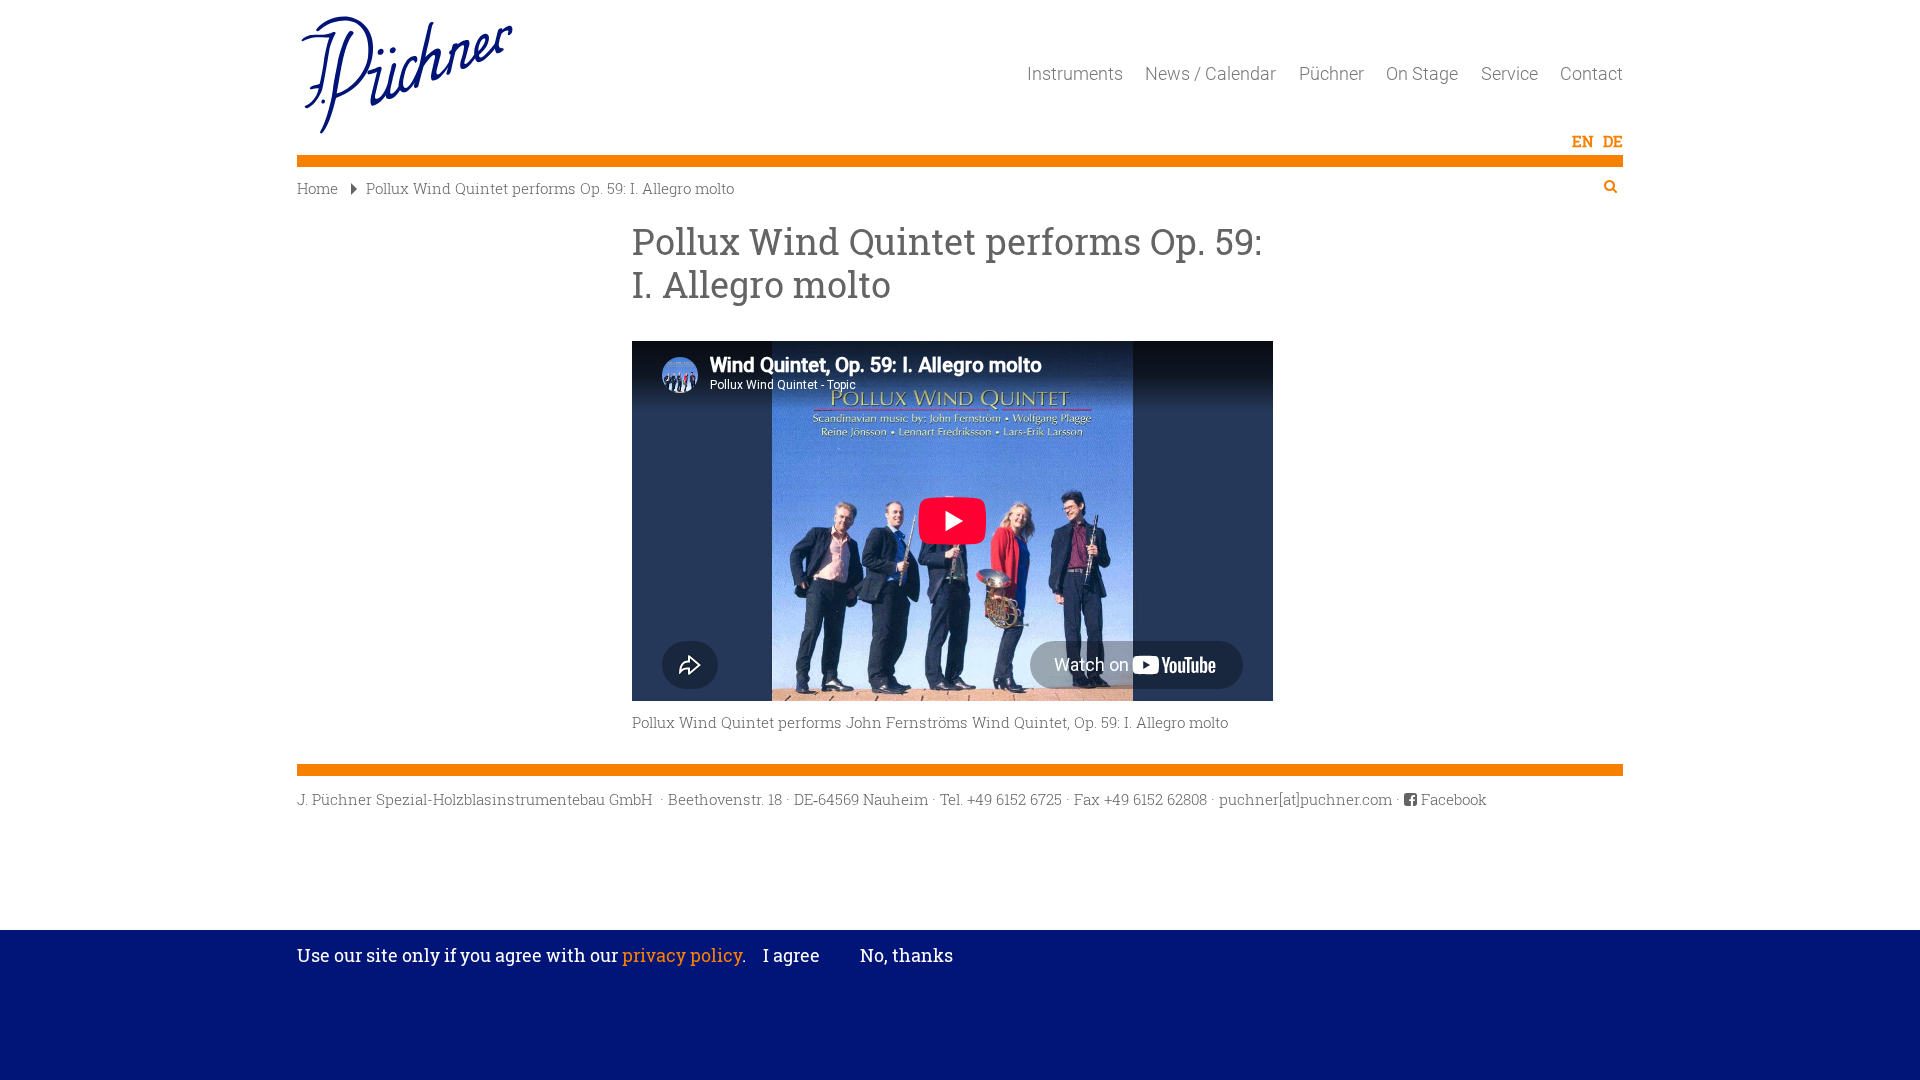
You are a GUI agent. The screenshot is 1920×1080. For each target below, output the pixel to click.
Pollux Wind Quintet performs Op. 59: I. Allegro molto (550, 188)
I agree (791, 956)
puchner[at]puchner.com (1305, 799)
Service (1509, 73)
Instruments (1075, 73)
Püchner (1331, 73)
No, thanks (906, 955)
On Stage (1422, 73)
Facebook (1452, 799)
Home (317, 188)
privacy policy (680, 955)
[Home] (414, 75)
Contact (1591, 73)
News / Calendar (1210, 73)
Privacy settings (960, 916)
